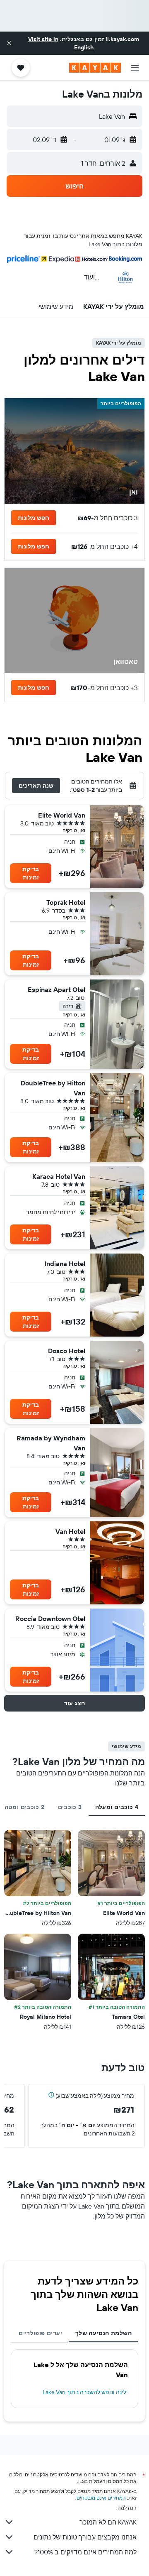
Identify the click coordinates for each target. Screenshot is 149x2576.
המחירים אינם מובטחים (101, 2498)
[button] (9, 43)
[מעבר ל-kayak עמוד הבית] (95, 68)
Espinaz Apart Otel (56, 989)
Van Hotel (70, 1531)
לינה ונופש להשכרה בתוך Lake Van (84, 2392)
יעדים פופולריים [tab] (40, 2333)
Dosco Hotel (67, 1351)
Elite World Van (62, 815)
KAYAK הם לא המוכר (108, 2522)
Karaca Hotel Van (59, 1176)
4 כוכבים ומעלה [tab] (117, 1807)
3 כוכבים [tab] (70, 1807)
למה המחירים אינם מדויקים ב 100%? (85, 2552)
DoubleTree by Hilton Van (53, 1088)
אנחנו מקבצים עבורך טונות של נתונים (85, 2537)
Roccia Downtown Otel (50, 1619)
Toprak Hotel (66, 902)
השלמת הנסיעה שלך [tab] (103, 2333)
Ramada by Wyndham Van (51, 1443)
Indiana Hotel (65, 1264)
